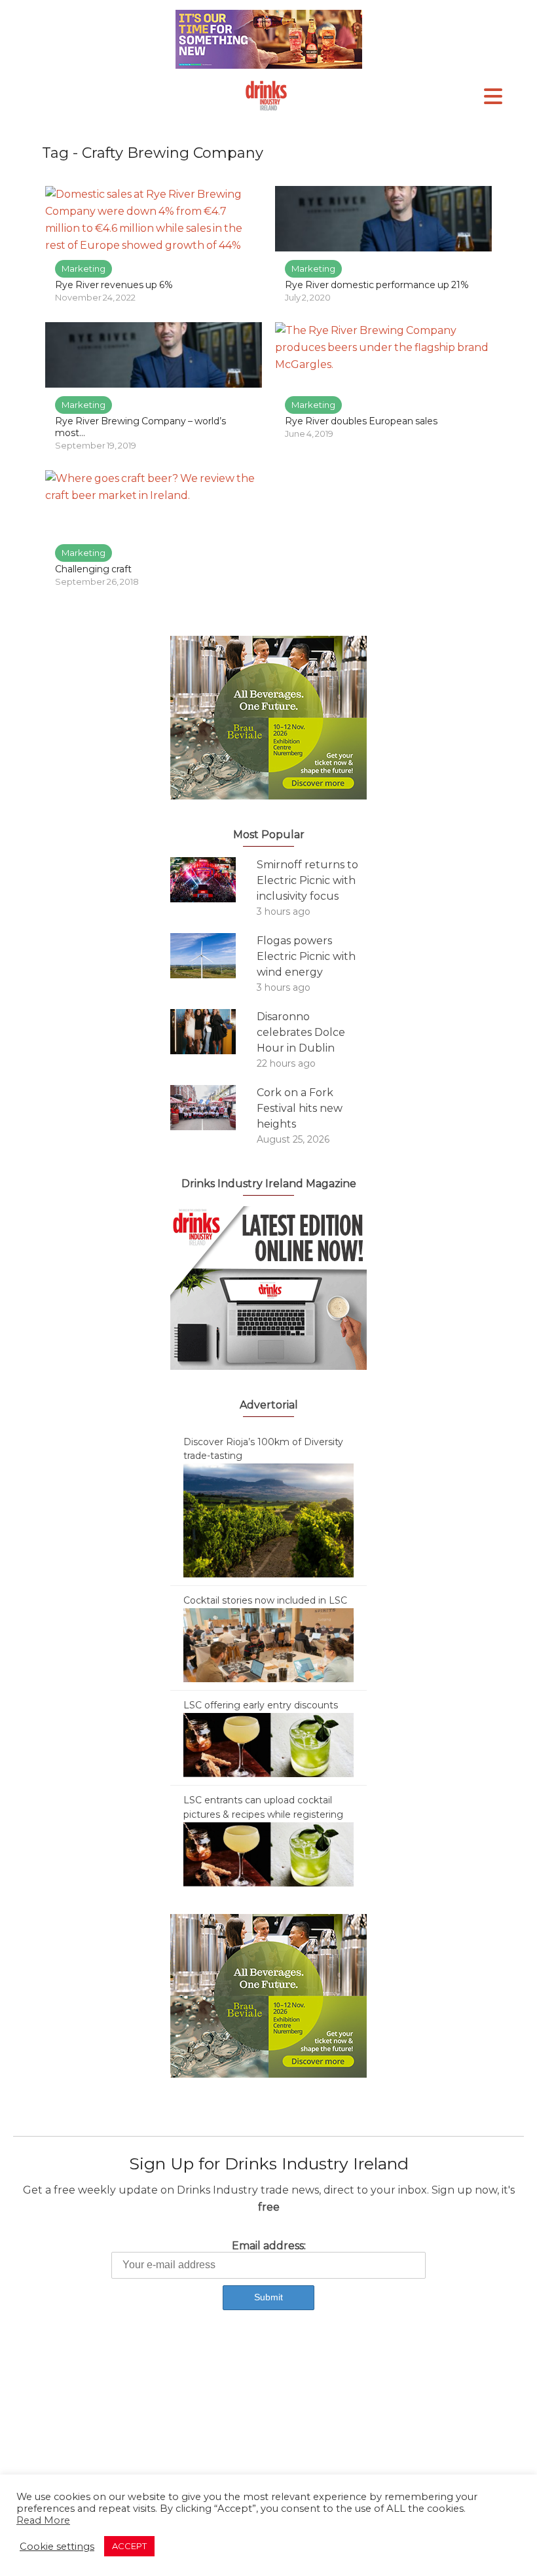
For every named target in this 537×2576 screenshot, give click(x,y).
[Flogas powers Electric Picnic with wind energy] (213, 956)
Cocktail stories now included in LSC (265, 1600)
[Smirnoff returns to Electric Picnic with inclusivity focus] (213, 880)
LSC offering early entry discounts (261, 1705)
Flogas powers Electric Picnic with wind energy (306, 956)
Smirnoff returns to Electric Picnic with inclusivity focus (307, 880)
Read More (43, 2520)
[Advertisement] (268, 2432)
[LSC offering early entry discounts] (268, 1744)
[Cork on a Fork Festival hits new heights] (213, 1108)
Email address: (269, 2246)
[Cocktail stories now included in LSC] (268, 1644)
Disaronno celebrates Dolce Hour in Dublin (301, 1032)
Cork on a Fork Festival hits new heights (300, 1108)
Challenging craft (93, 569)
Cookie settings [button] (57, 2547)
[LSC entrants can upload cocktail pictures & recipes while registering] (268, 1854)
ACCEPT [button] (129, 2546)
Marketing (83, 268)
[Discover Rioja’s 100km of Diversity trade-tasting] (268, 1520)
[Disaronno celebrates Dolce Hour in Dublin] (213, 1032)
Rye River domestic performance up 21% (377, 285)
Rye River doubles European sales (361, 421)
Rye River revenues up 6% (114, 285)
